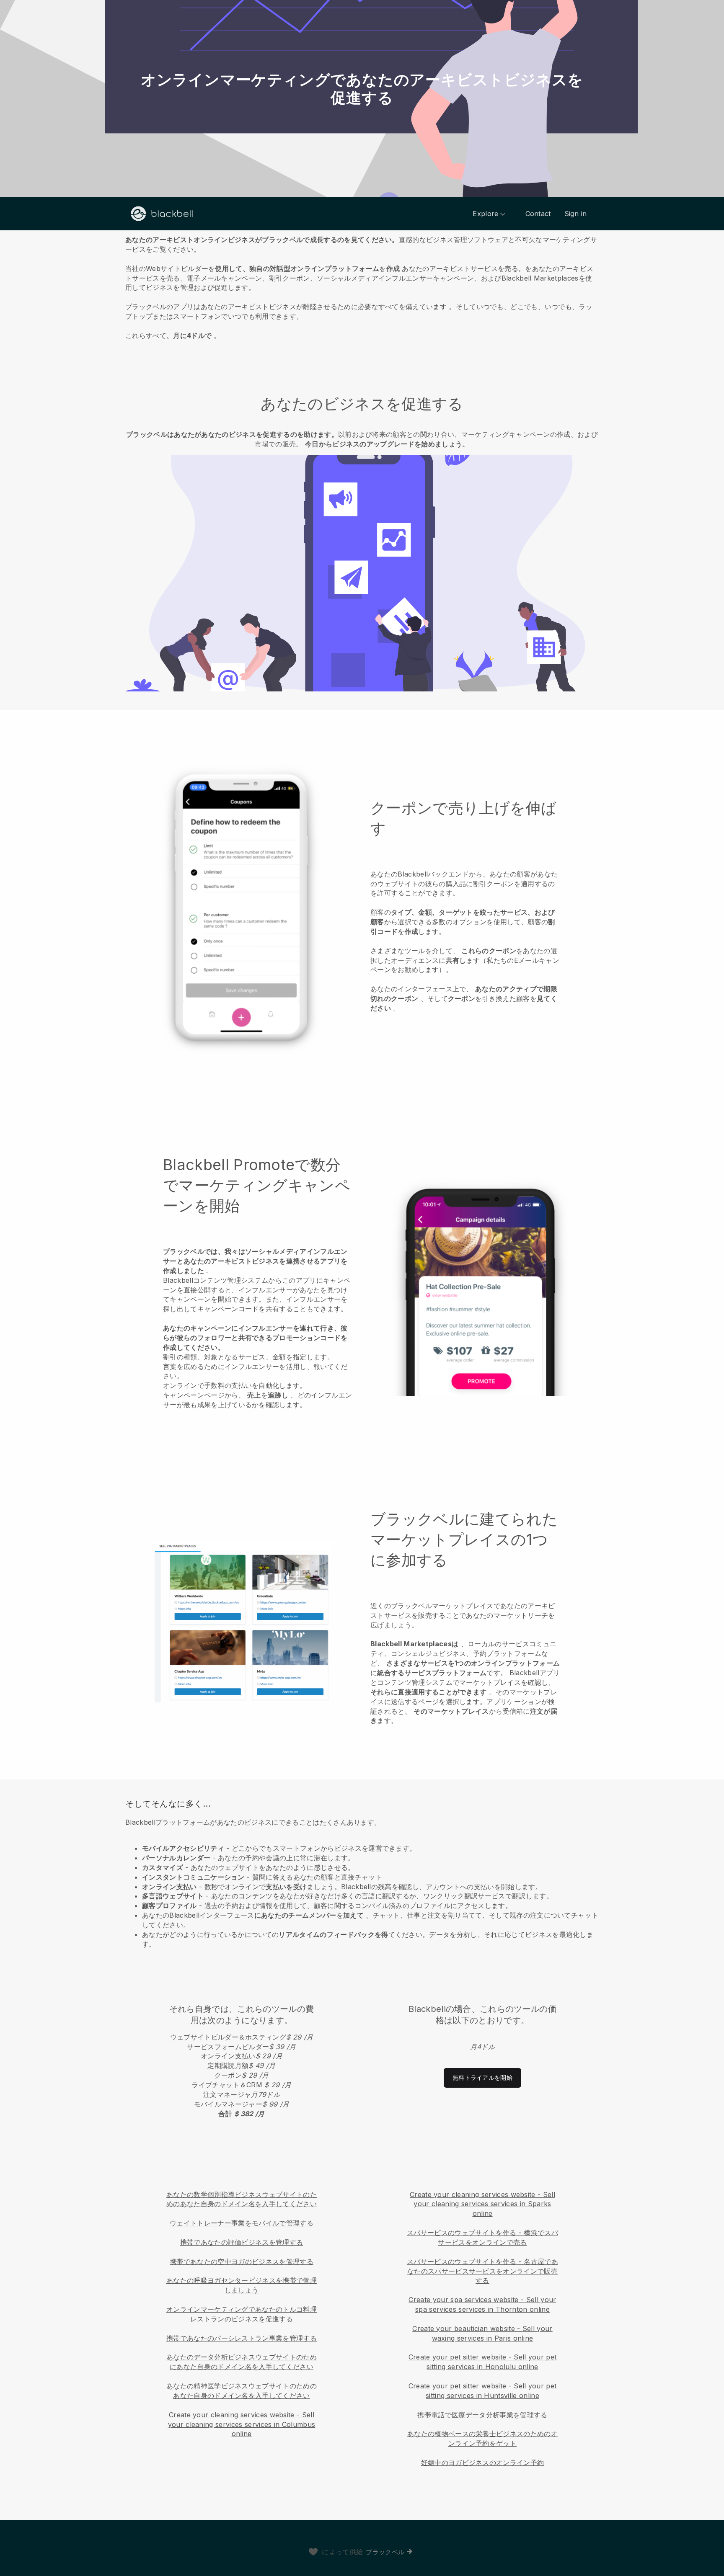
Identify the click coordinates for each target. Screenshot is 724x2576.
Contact (538, 214)
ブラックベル (385, 2552)
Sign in (575, 214)
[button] (362, 286)
